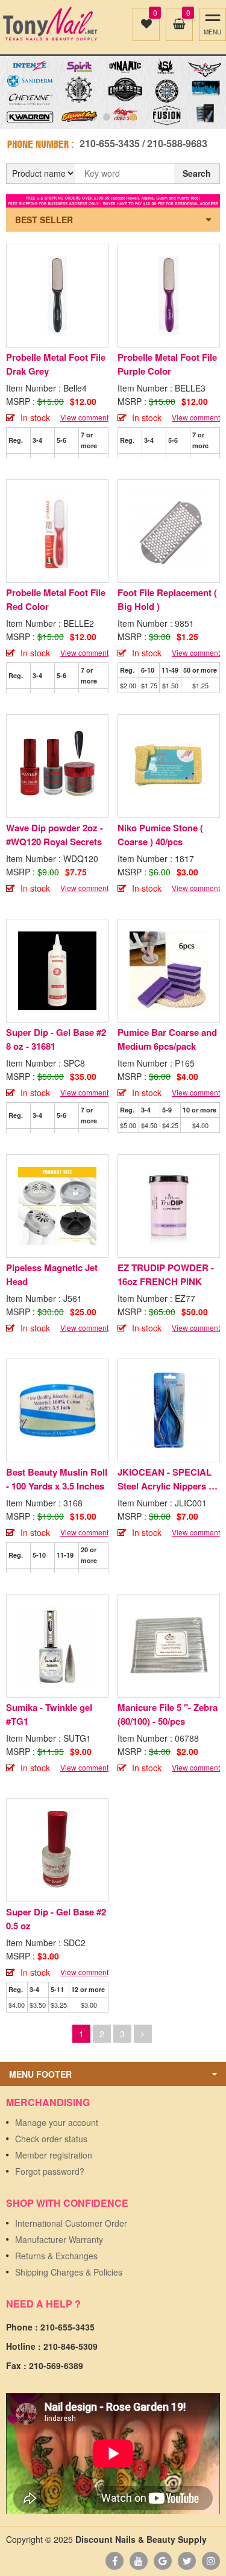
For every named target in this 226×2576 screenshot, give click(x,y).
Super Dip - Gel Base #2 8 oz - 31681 (56, 1039)
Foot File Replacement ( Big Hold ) (167, 599)
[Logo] (50, 24)
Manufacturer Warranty (59, 2239)
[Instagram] (211, 2561)
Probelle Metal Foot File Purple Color (167, 364)
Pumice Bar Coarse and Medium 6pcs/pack (167, 1039)
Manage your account (57, 2122)
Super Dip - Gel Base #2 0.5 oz (56, 1919)
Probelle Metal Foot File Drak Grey (56, 364)
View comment (84, 417)
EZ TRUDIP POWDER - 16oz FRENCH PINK (166, 1274)
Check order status (51, 2139)
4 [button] (133, 117)
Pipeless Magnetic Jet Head (52, 1274)
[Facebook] (115, 2561)
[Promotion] (113, 200)
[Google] (163, 2561)
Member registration (54, 2155)
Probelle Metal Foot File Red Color (56, 599)
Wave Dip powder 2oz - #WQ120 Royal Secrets (55, 835)
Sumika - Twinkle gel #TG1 (49, 1714)
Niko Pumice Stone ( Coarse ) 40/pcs (160, 835)
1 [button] (93, 117)
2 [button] (107, 117)
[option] (113, 93)
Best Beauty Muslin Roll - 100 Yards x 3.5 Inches (57, 1479)
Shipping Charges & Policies (69, 2272)
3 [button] (120, 117)
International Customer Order (71, 2223)
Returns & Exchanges (56, 2256)
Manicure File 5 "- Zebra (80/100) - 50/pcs (168, 1714)
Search (197, 173)
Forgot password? (50, 2171)
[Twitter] (187, 2561)
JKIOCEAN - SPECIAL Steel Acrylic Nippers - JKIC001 (165, 1479)
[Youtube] (139, 2561)
